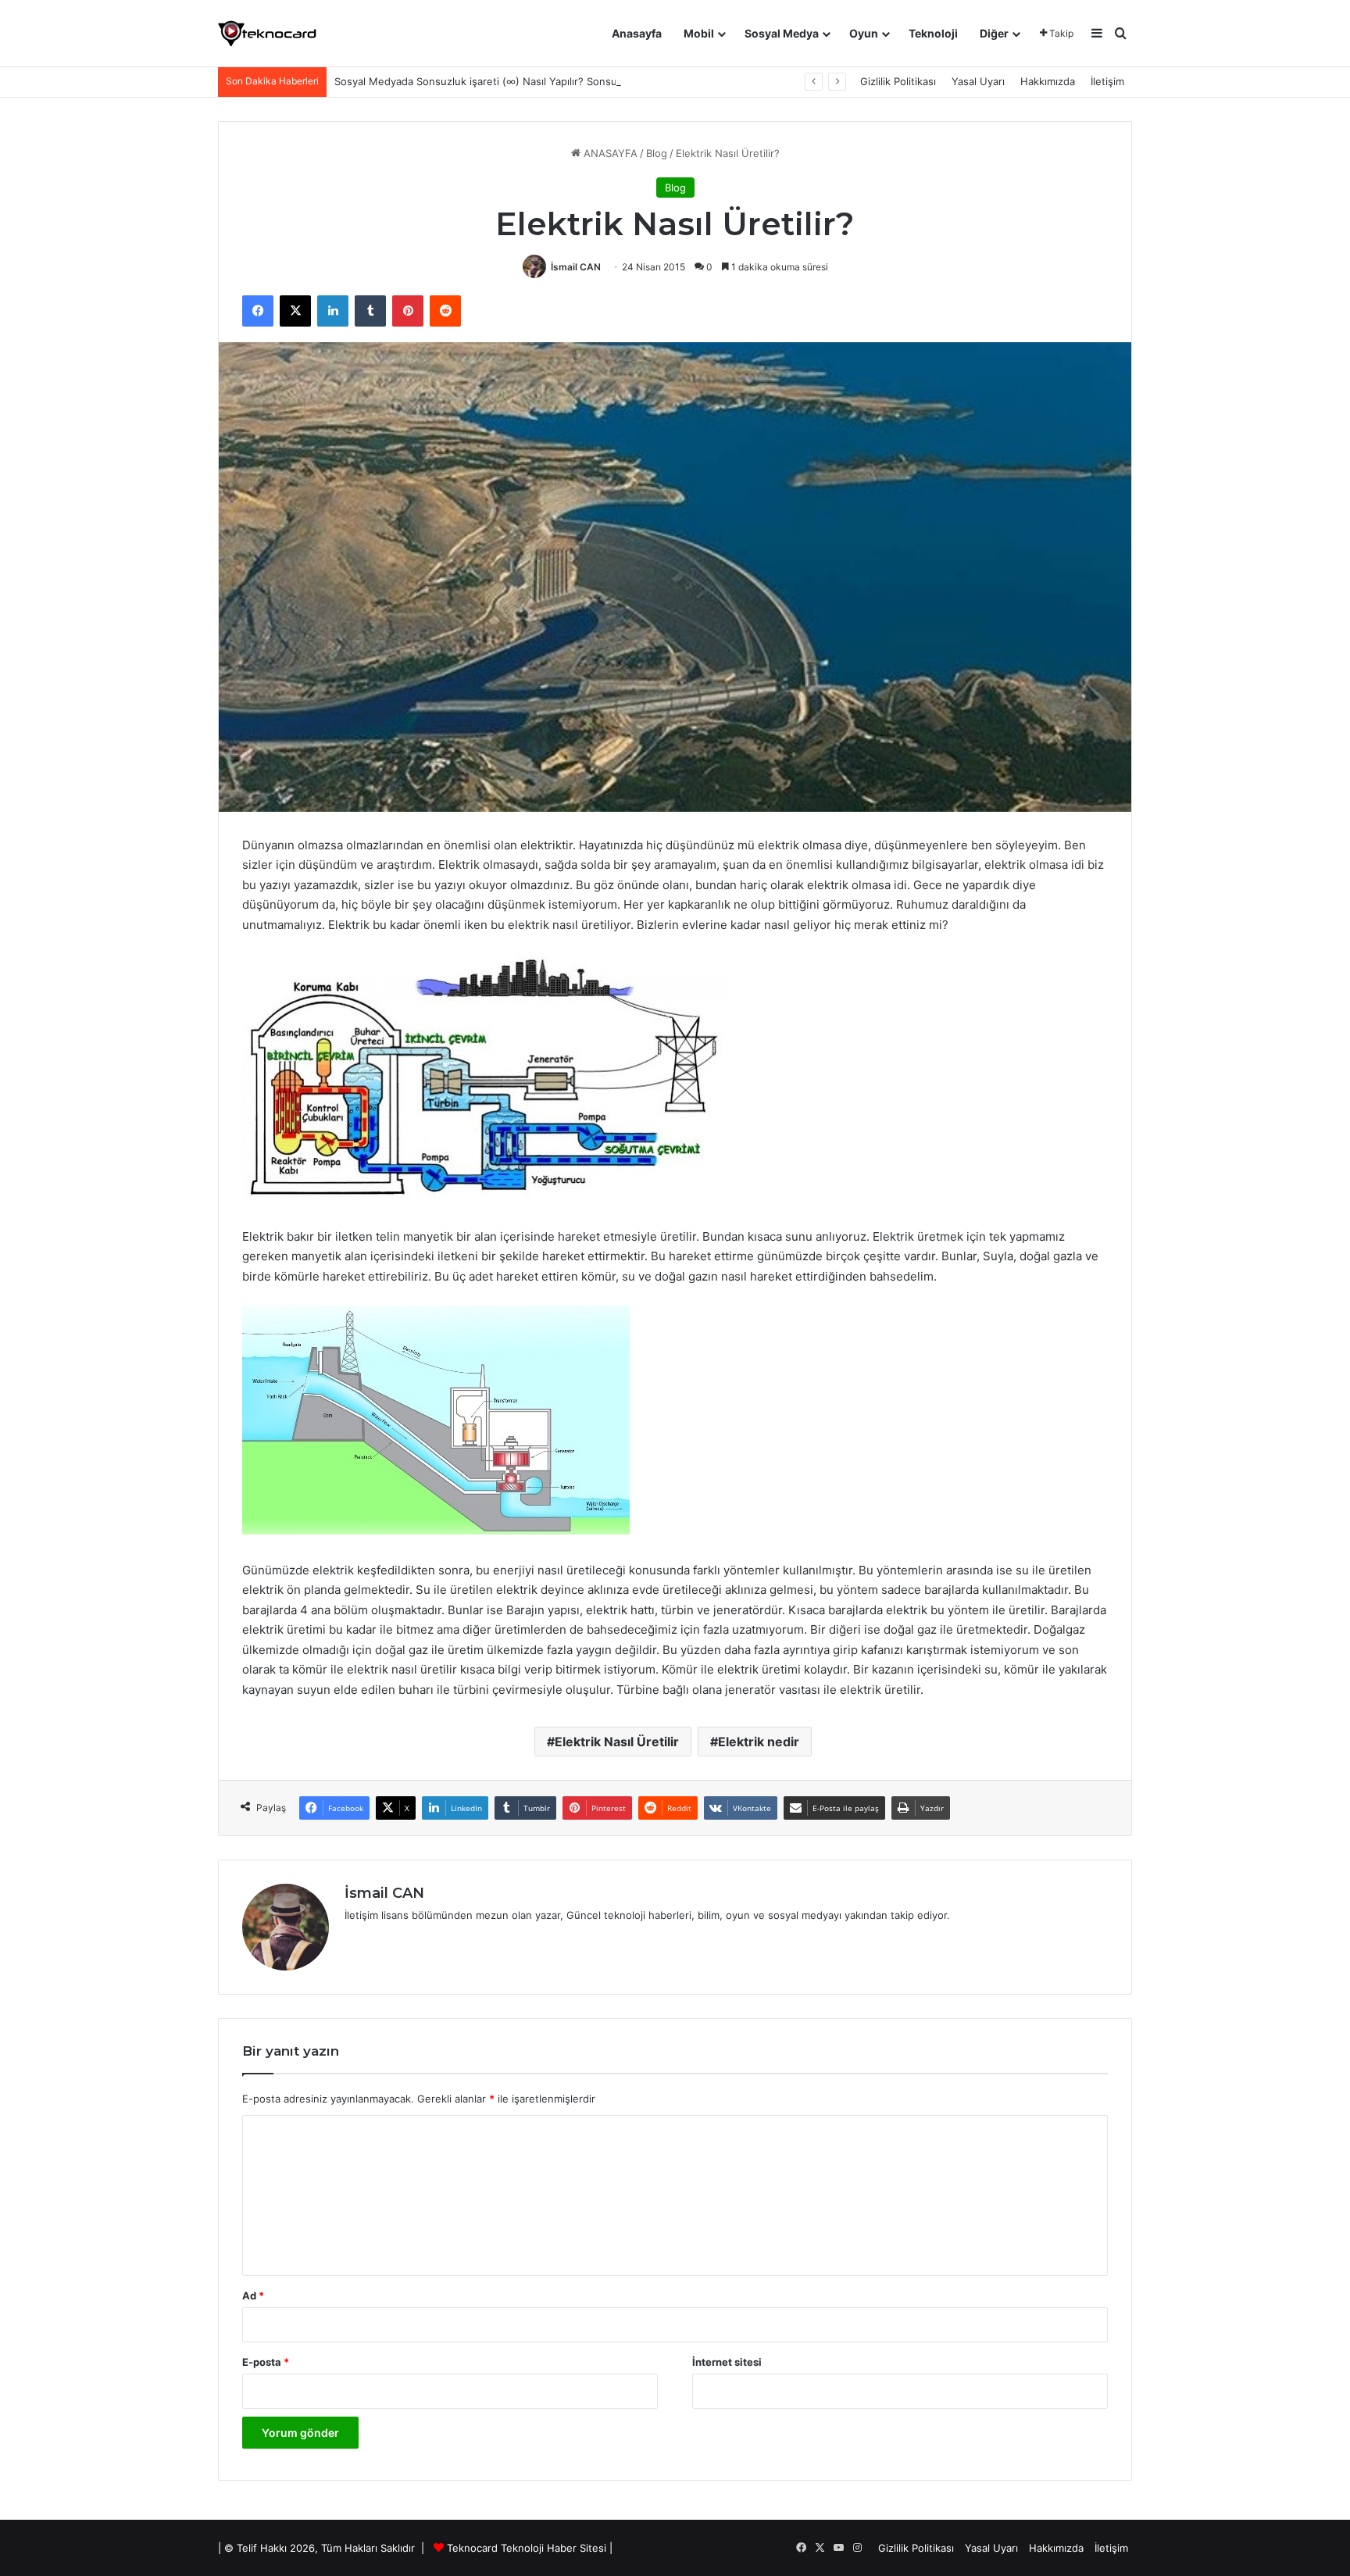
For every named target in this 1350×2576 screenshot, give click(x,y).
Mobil (699, 33)
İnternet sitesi (727, 2362)
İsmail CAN (576, 267)
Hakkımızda (1048, 81)
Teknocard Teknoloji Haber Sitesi (527, 2548)
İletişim (1107, 81)
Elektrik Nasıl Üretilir (617, 1742)
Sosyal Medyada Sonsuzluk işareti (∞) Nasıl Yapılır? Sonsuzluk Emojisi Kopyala (524, 81)
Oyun (864, 33)
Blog (657, 153)
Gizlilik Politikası (898, 81)
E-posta (266, 2362)
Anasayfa (637, 33)
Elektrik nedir (759, 1742)
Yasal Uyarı (978, 81)
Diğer (994, 33)
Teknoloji (933, 33)
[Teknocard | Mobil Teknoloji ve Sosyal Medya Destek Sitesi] (267, 34)
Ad (253, 2296)
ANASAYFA (609, 153)
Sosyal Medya (782, 33)
